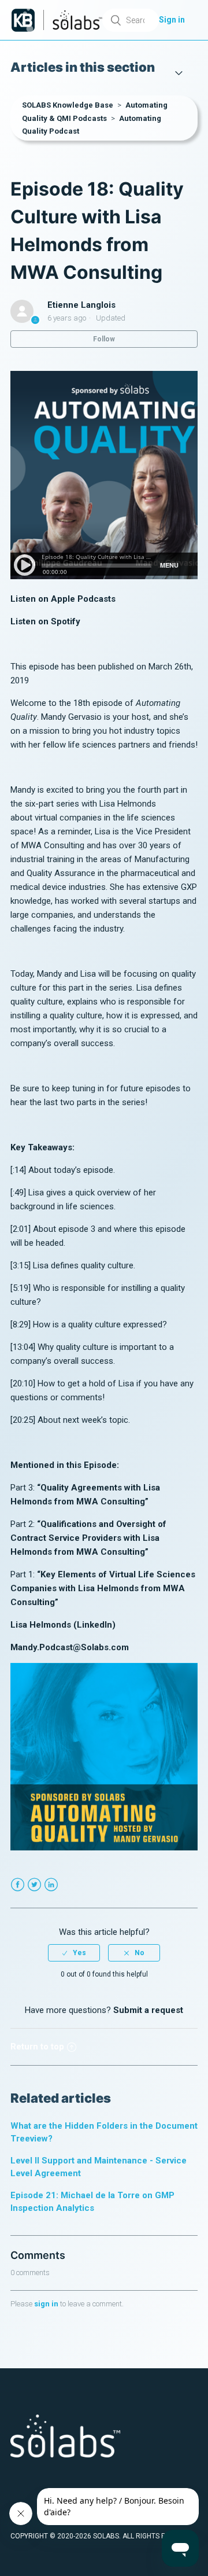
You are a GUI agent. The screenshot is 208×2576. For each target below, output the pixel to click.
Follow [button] (104, 339)
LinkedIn (51, 1885)
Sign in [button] (172, 20)
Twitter (34, 1885)
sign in (46, 2304)
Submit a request (148, 2010)
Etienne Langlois (81, 305)
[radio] (74, 1953)
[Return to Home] (23, 20)
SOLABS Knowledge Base (68, 105)
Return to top (37, 2047)
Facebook (18, 1885)
